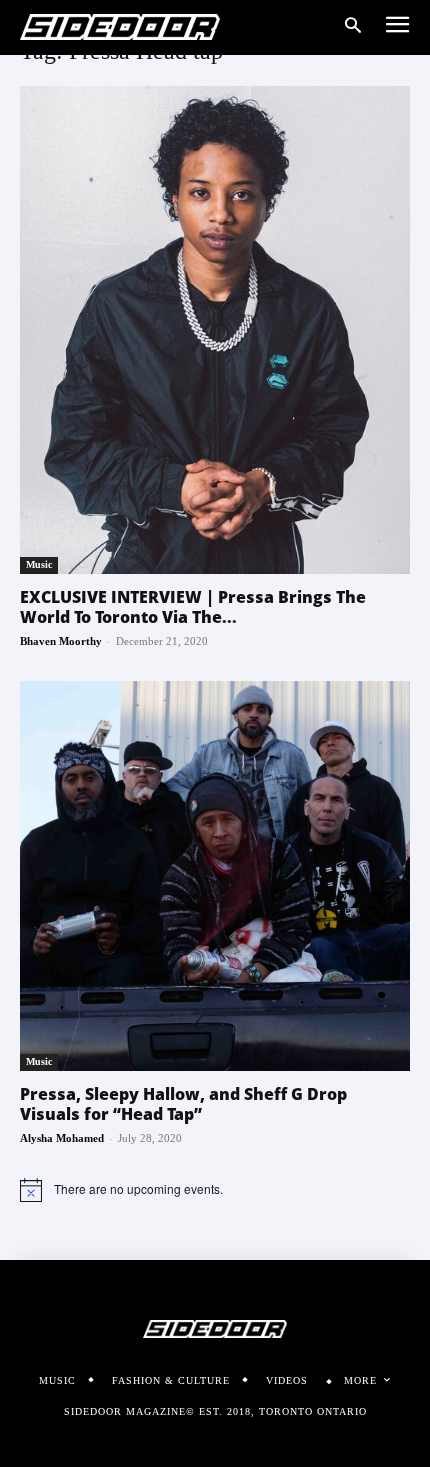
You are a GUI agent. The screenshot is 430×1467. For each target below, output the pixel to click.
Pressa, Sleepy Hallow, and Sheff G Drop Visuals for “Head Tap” (183, 1104)
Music (39, 564)
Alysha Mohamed (62, 1138)
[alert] (215, 1190)
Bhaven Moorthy (61, 641)
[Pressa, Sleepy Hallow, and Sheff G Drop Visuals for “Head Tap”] (215, 876)
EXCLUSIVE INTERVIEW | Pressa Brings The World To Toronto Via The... (193, 607)
